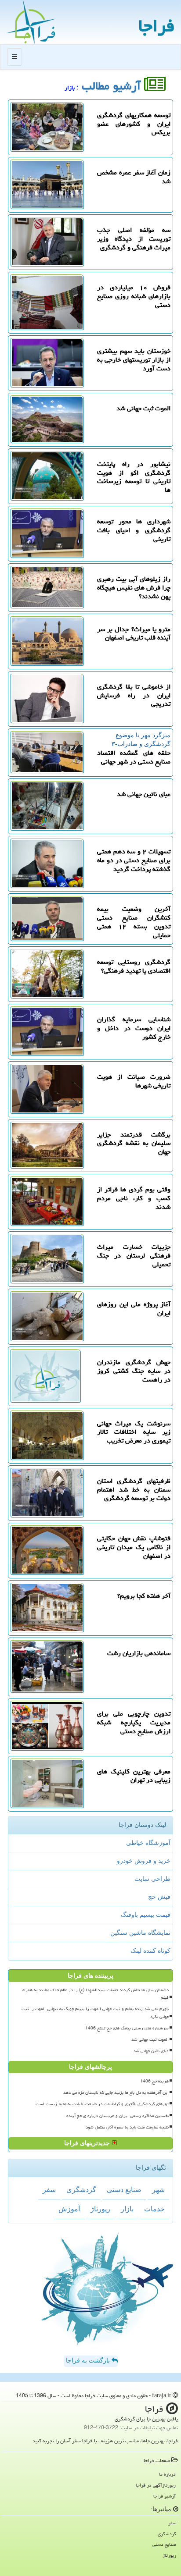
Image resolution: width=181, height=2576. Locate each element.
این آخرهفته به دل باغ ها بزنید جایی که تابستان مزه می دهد (116, 2093)
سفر (49, 2190)
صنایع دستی (124, 2190)
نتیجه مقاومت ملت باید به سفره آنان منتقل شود (127, 2127)
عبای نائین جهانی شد (151, 2051)
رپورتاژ (100, 2209)
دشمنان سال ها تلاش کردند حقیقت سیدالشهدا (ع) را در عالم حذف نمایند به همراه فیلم (96, 1994)
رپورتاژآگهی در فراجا (156, 2485)
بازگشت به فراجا (89, 2361)
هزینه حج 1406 (154, 2081)
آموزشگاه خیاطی (148, 1843)
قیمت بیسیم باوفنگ (146, 1915)
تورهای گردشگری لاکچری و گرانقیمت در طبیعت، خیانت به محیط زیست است (102, 2104)
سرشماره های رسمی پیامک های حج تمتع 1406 (127, 2028)
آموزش (69, 2209)
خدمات (154, 2209)
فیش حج (159, 1897)
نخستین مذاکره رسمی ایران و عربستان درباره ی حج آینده (118, 2116)
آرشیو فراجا (165, 2496)
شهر (158, 2190)
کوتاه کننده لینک (150, 1951)
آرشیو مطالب (113, 86)
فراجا (156, 26)
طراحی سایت (152, 1879)
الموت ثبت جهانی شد (150, 2039)
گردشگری (81, 2190)
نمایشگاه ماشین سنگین (140, 1933)
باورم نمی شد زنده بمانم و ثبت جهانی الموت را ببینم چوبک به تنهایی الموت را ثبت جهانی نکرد (95, 2013)
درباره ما (167, 2474)
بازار (127, 2209)
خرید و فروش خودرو (144, 1861)
